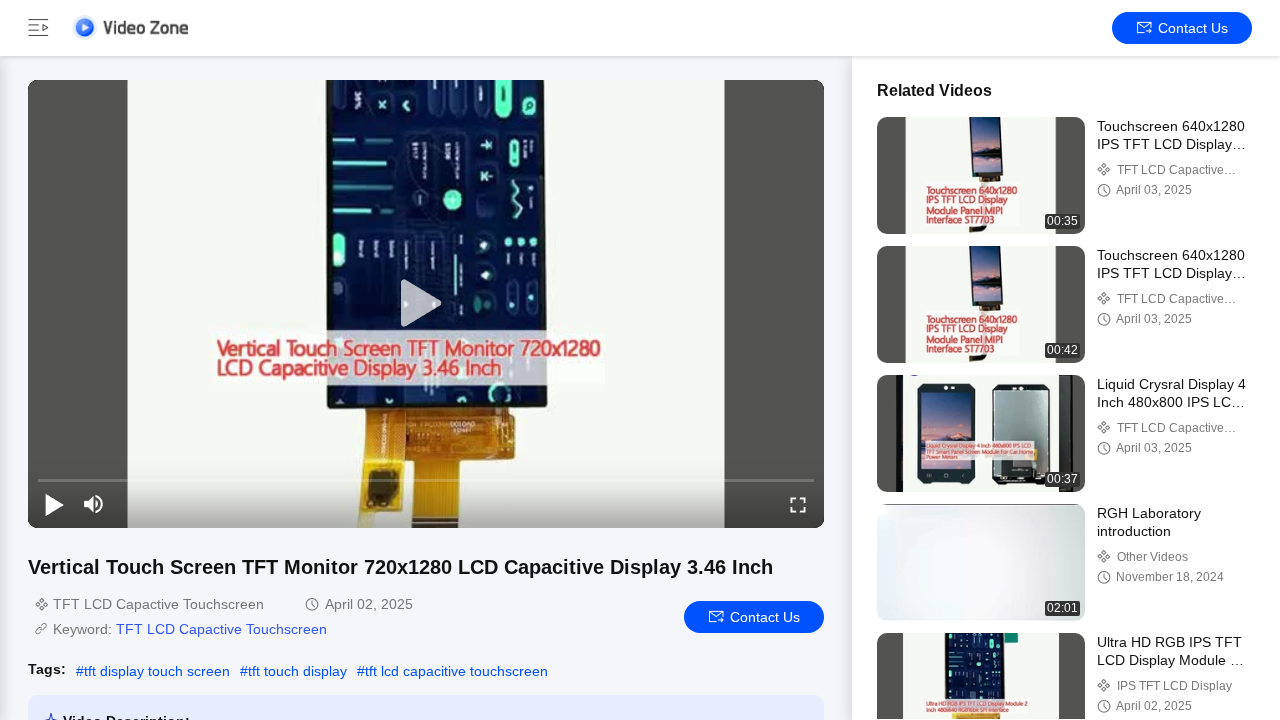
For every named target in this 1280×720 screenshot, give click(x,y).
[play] (426, 304)
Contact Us (1193, 28)
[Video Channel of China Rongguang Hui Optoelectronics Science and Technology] (130, 27)
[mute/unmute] (94, 504)
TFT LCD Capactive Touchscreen (221, 629)
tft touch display (297, 671)
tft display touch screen (157, 671)
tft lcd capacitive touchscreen (456, 671)
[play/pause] (54, 504)
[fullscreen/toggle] (798, 504)
